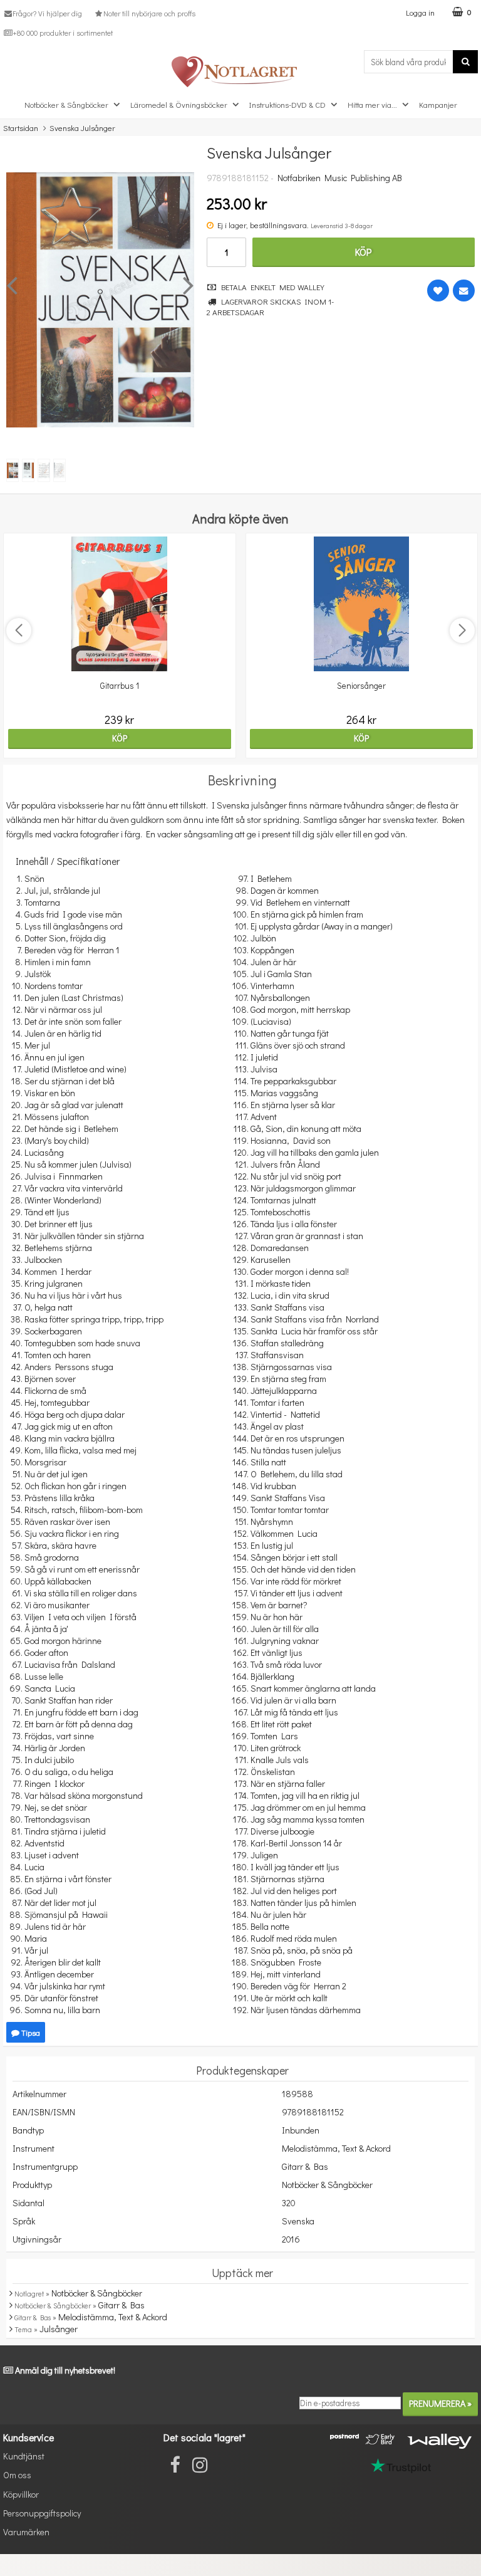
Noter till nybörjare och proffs (149, 13)
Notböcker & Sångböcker (66, 104)
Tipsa (30, 2032)
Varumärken (26, 2532)
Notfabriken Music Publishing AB (340, 178)
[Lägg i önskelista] (438, 291)
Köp (363, 252)
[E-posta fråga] (464, 291)
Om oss (17, 2475)
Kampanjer (438, 104)
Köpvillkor (21, 2494)
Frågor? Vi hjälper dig (47, 13)
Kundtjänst (24, 2456)
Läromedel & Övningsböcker (179, 104)
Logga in (420, 12)
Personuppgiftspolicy (42, 2513)
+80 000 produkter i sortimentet (63, 33)
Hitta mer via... (372, 104)
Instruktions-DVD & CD (287, 104)
